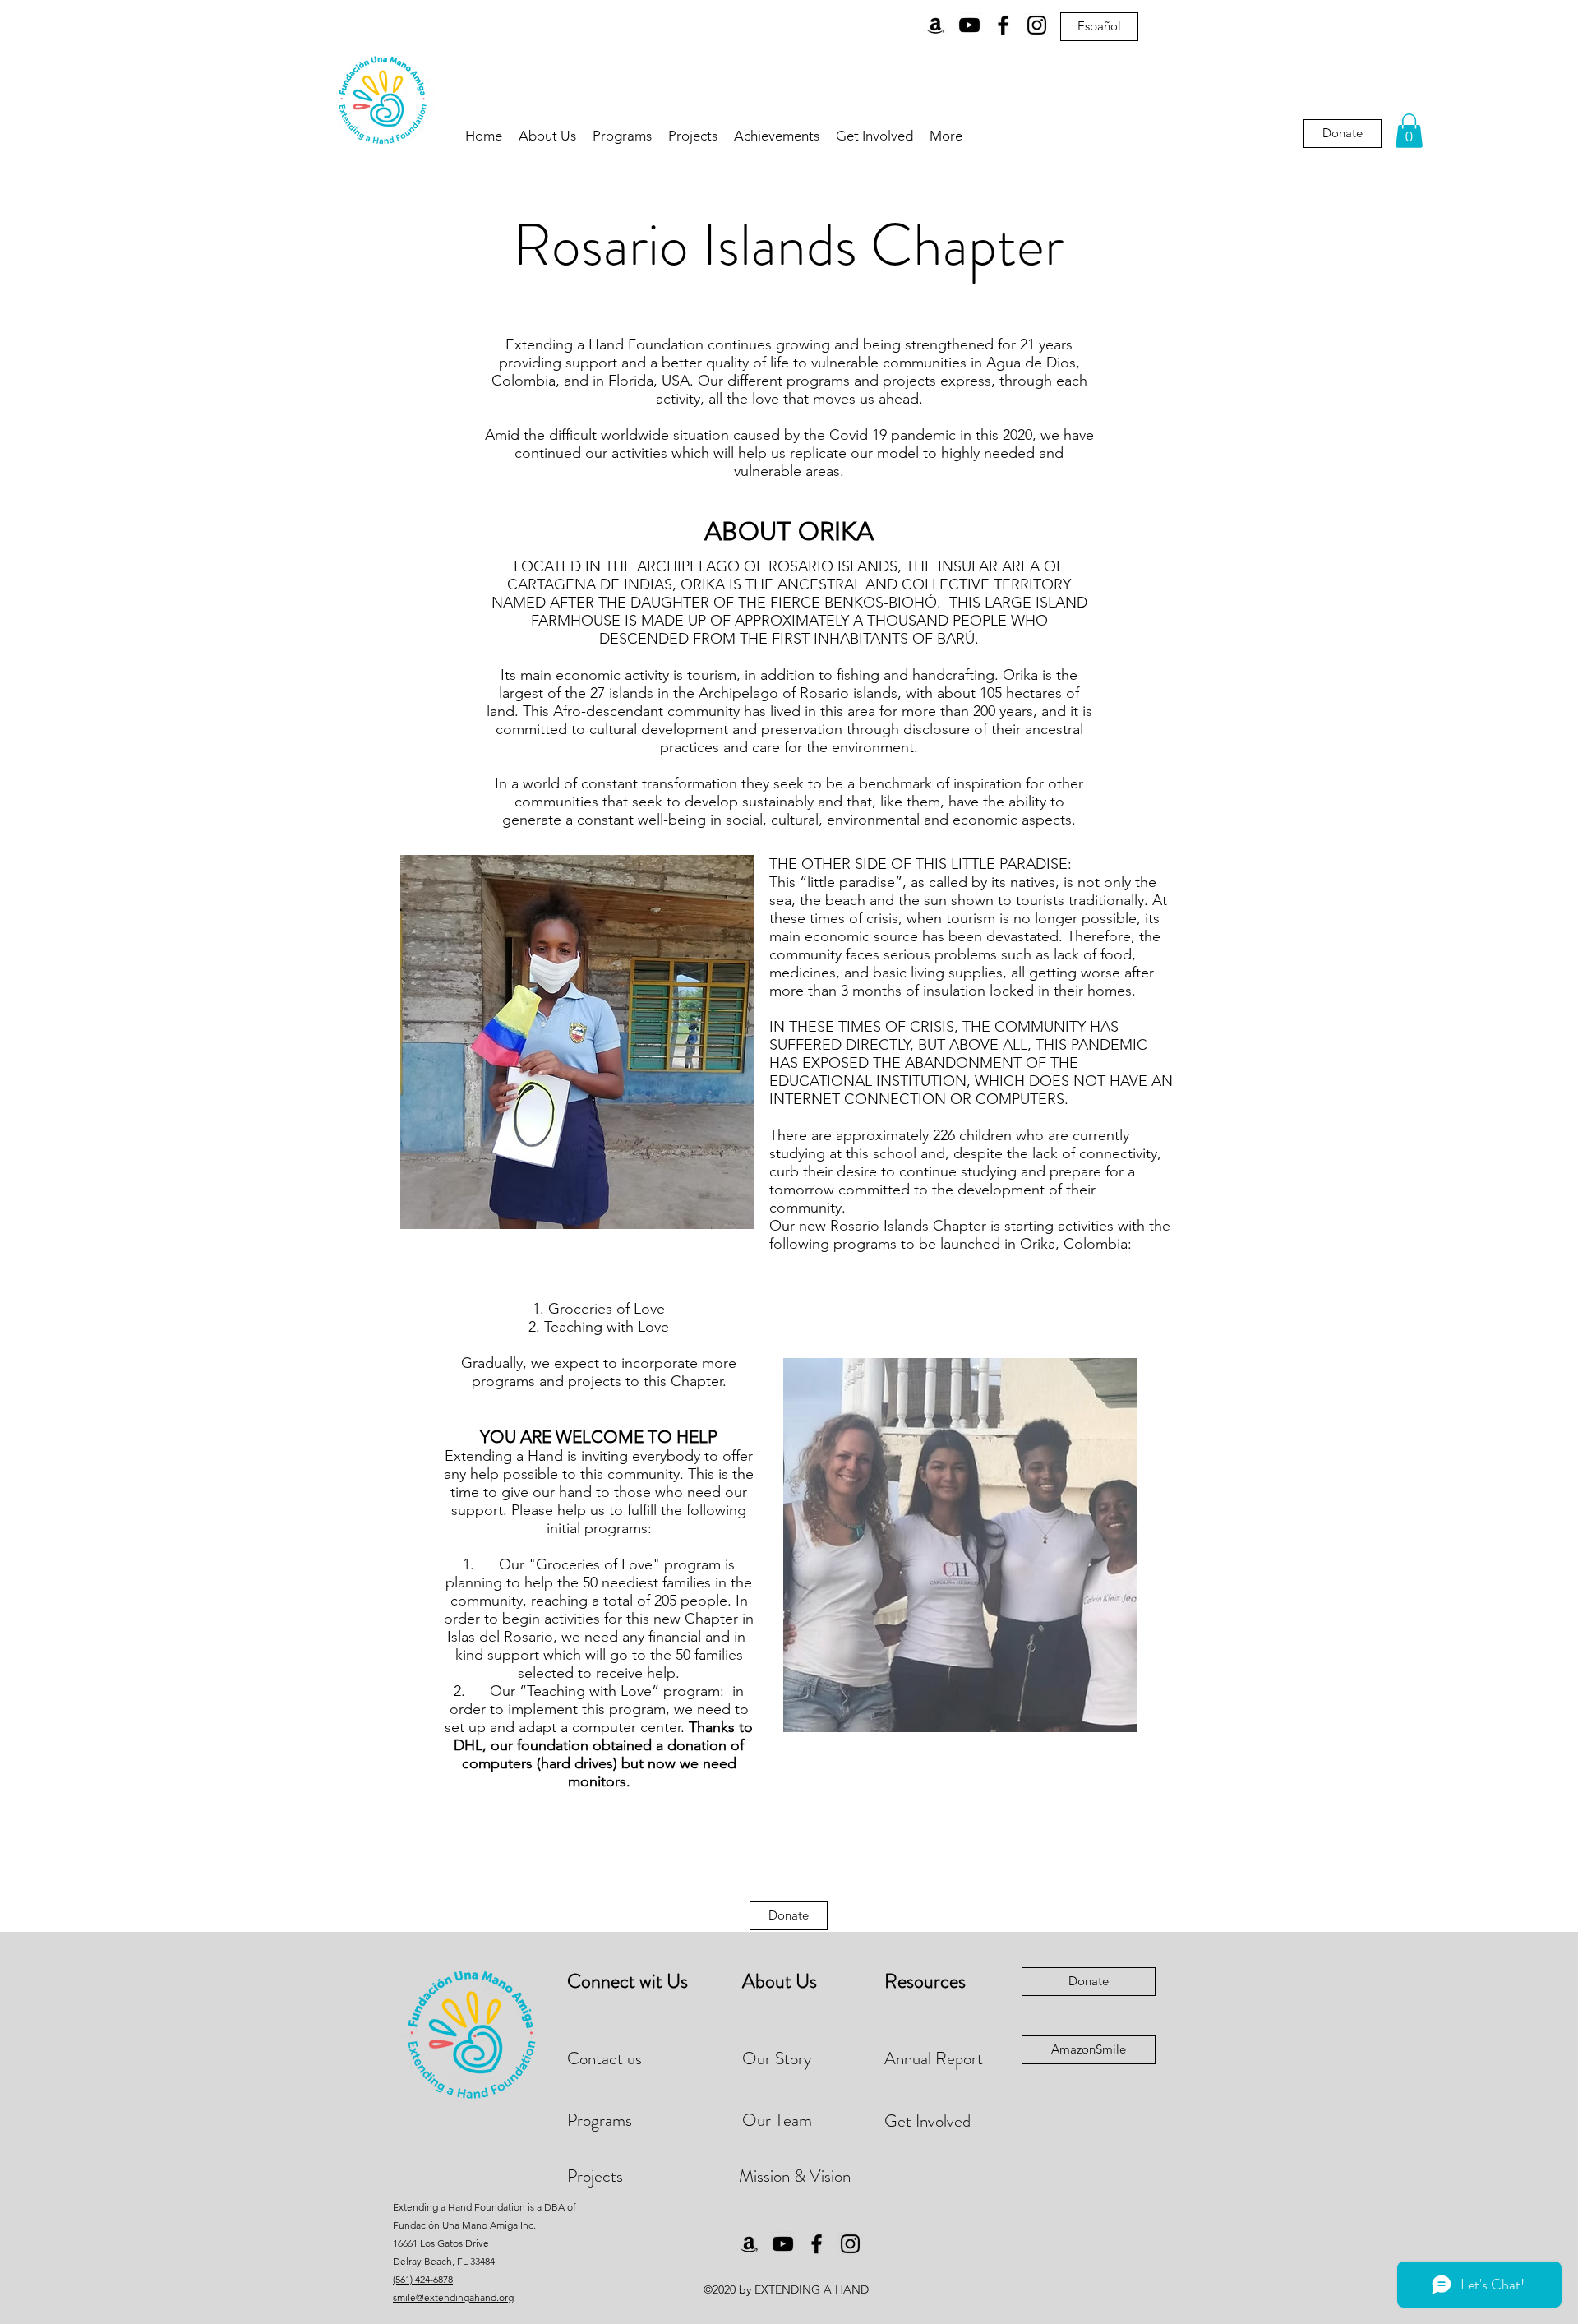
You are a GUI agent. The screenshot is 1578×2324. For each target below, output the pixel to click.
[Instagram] (1037, 25)
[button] (1409, 131)
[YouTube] (969, 25)
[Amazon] (936, 25)
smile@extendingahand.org (453, 2297)
